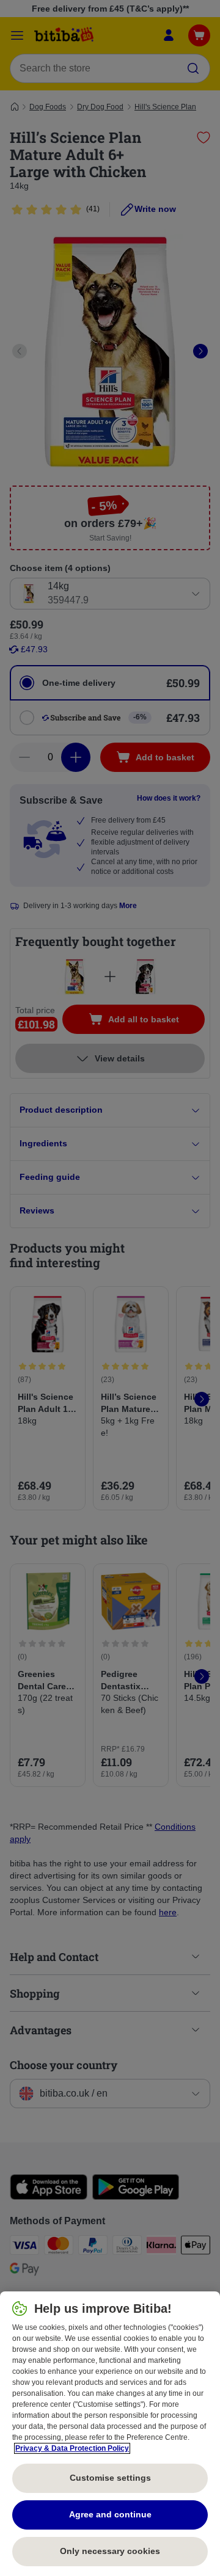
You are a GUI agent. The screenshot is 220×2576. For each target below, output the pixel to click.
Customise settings (110, 2478)
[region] (110, 2434)
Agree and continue (110, 2514)
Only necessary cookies (110, 2551)
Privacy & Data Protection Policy (72, 2448)
